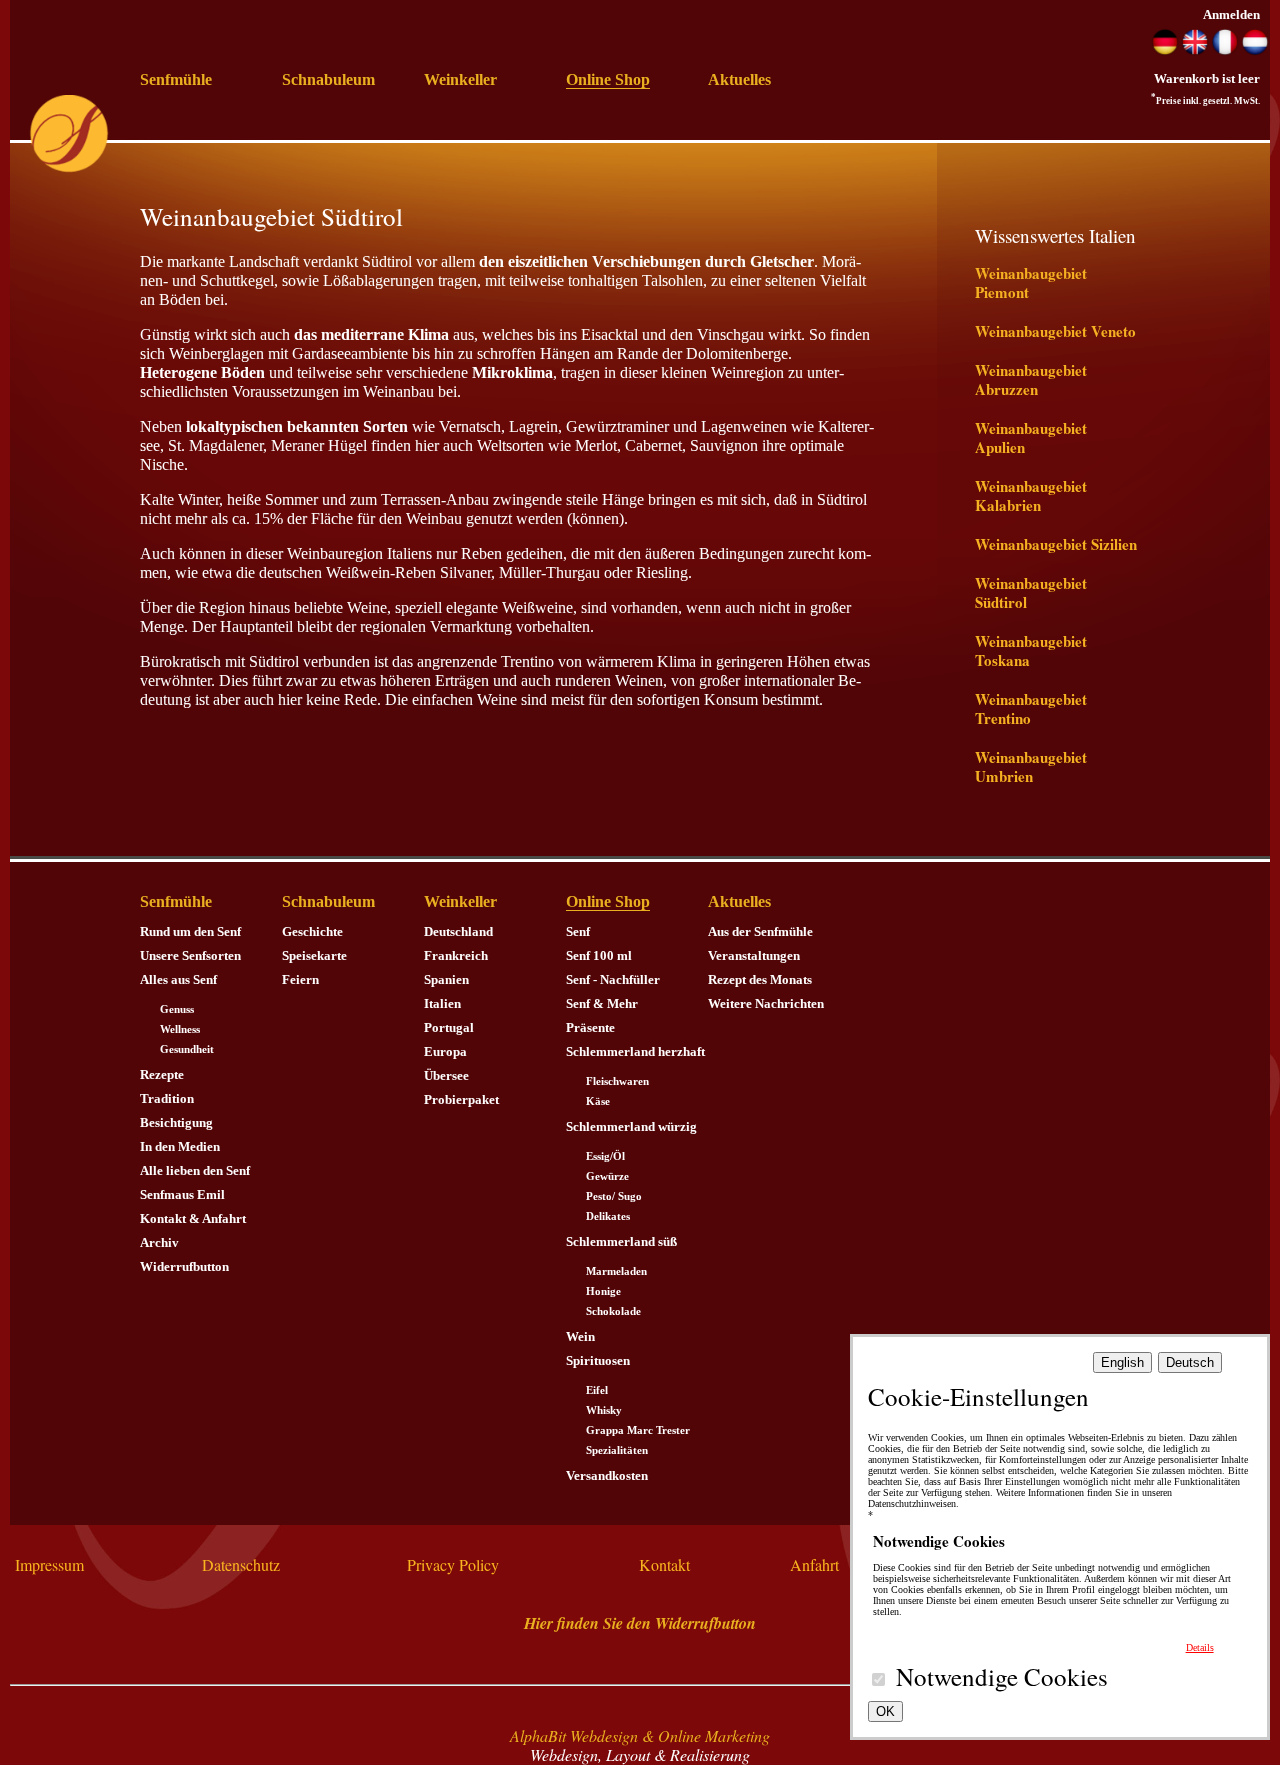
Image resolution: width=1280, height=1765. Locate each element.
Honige (603, 1291)
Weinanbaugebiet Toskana (1031, 650)
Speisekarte (314, 955)
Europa (445, 1051)
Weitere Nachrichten (766, 1003)
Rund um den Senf (190, 931)
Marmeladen (616, 1271)
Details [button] (1200, 1647)
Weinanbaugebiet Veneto (1055, 331)
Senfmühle (176, 79)
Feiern (300, 979)
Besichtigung (176, 1122)
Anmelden (1231, 14)
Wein (580, 1336)
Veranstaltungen (754, 955)
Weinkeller (460, 79)
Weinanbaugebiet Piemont (1031, 282)
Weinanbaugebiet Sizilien (1056, 544)
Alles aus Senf (178, 979)
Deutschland (458, 931)
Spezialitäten (617, 1450)
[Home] (69, 168)
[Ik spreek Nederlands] (1255, 50)
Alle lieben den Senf (195, 1170)
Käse (598, 1101)
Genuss (177, 1009)
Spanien (446, 979)
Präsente (590, 1027)
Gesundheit (187, 1049)
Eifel (597, 1390)
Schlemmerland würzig (631, 1126)
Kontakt (664, 1564)
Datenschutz (241, 1564)
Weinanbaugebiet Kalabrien (1031, 495)
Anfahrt (814, 1564)
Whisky (604, 1410)
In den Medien (180, 1146)
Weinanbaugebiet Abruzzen (1031, 379)
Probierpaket (461, 1099)
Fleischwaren (617, 1081)
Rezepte (162, 1074)
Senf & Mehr (602, 1003)
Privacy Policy (453, 1564)
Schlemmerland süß (621, 1241)
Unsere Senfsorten (190, 955)
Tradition (167, 1098)
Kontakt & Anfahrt (193, 1218)
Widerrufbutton (184, 1266)
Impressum (49, 1564)
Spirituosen (598, 1360)
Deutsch (1190, 1362)
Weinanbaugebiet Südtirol (1031, 592)
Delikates (608, 1216)
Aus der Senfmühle (760, 931)
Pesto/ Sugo (614, 1196)
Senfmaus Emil (182, 1194)
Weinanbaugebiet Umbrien (1031, 766)
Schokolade (613, 1311)
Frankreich (456, 955)
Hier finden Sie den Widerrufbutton (640, 1623)
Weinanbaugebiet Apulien (1031, 437)
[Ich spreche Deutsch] (1165, 50)
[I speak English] (1195, 50)
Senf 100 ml (599, 955)
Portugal (449, 1027)
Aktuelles (739, 79)
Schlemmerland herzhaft (635, 1051)
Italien (442, 1003)
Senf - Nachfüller (613, 979)
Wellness (180, 1029)
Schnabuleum (328, 79)
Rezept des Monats (760, 979)
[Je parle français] (1225, 50)
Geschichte (312, 931)
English (1122, 1362)
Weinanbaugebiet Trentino (1031, 708)
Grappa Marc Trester (638, 1430)
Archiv (159, 1242)
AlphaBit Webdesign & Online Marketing (640, 1735)
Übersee (446, 1075)
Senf (578, 931)
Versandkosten (607, 1475)
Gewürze (607, 1176)
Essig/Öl (605, 1156)
